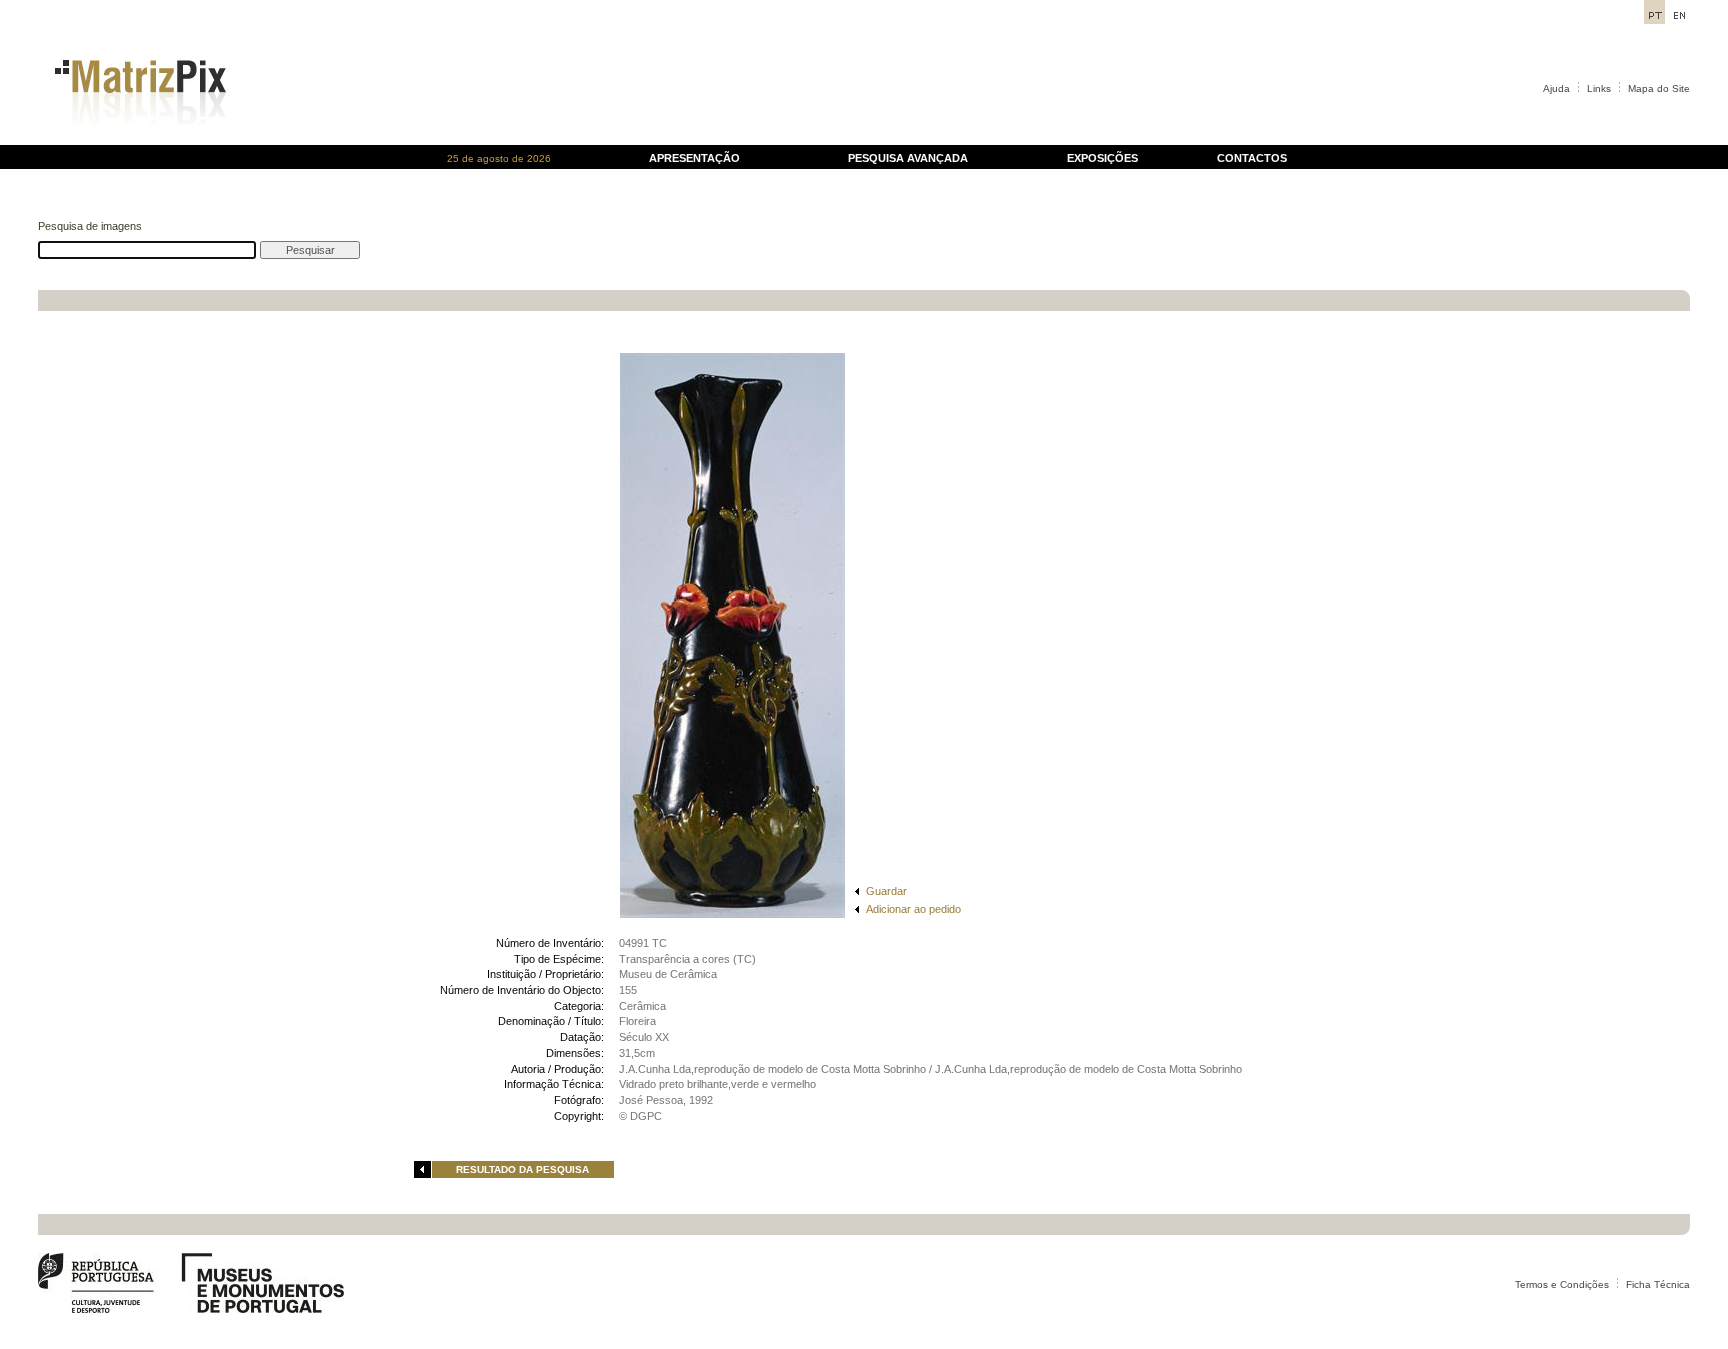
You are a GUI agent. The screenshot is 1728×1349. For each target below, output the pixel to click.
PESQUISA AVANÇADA (908, 158)
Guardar (886, 891)
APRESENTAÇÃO (694, 158)
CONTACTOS (1252, 158)
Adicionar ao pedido (913, 909)
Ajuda (1556, 88)
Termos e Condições (1562, 1284)
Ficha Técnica (1658, 1284)
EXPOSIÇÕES (1102, 158)
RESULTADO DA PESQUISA (522, 1169)
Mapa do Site (1659, 88)
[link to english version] (1679, 18)
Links (1599, 88)
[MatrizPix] (137, 139)
